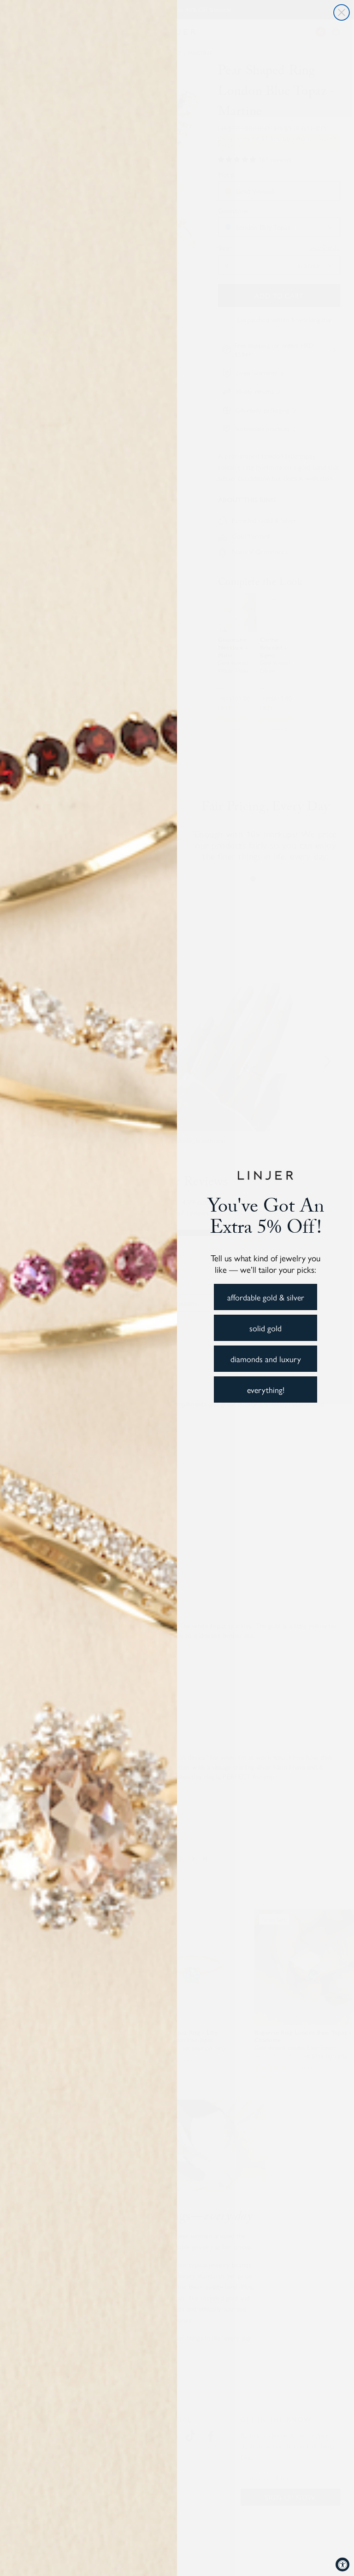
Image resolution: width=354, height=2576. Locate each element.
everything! (266, 1390)
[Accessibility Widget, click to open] (342, 2564)
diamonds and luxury (266, 1359)
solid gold (265, 1328)
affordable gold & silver (266, 1297)
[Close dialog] (342, 12)
